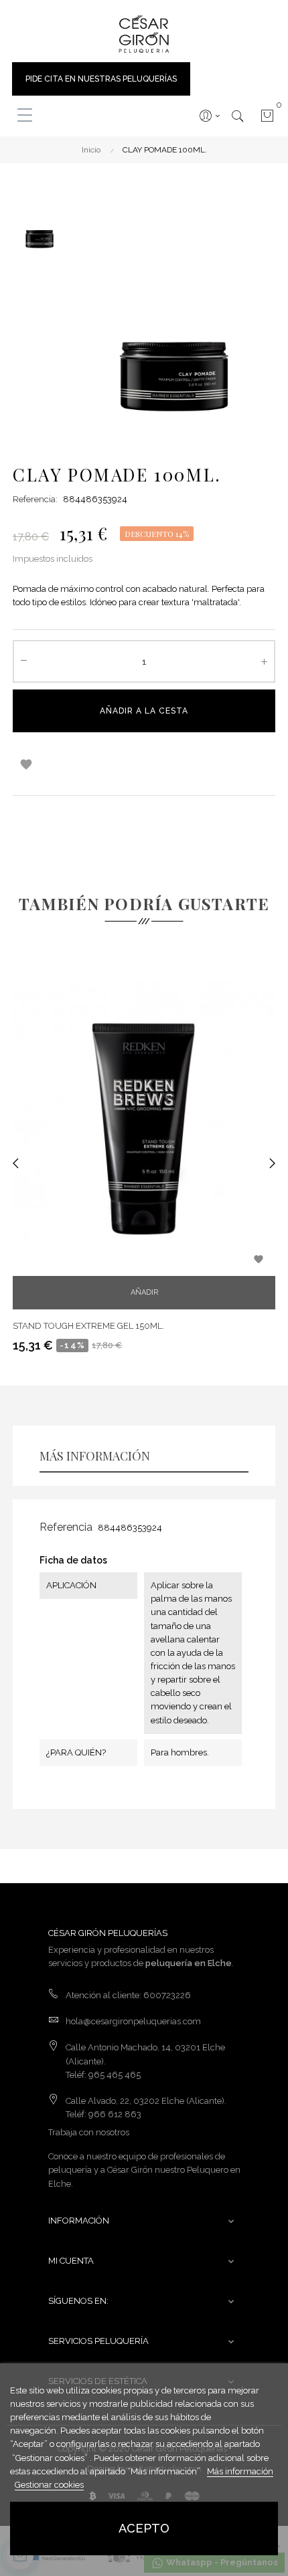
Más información (240, 2471)
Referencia (66, 1527)
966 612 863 (115, 2114)
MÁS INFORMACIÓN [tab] (95, 1456)
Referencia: (35, 499)
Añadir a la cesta (144, 711)
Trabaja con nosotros (89, 2132)
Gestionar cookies (49, 2485)
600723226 (167, 1995)
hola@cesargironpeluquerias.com (133, 2021)
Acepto (144, 2528)
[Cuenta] (209, 116)
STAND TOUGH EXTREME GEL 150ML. (88, 1326)
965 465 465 (115, 2075)
